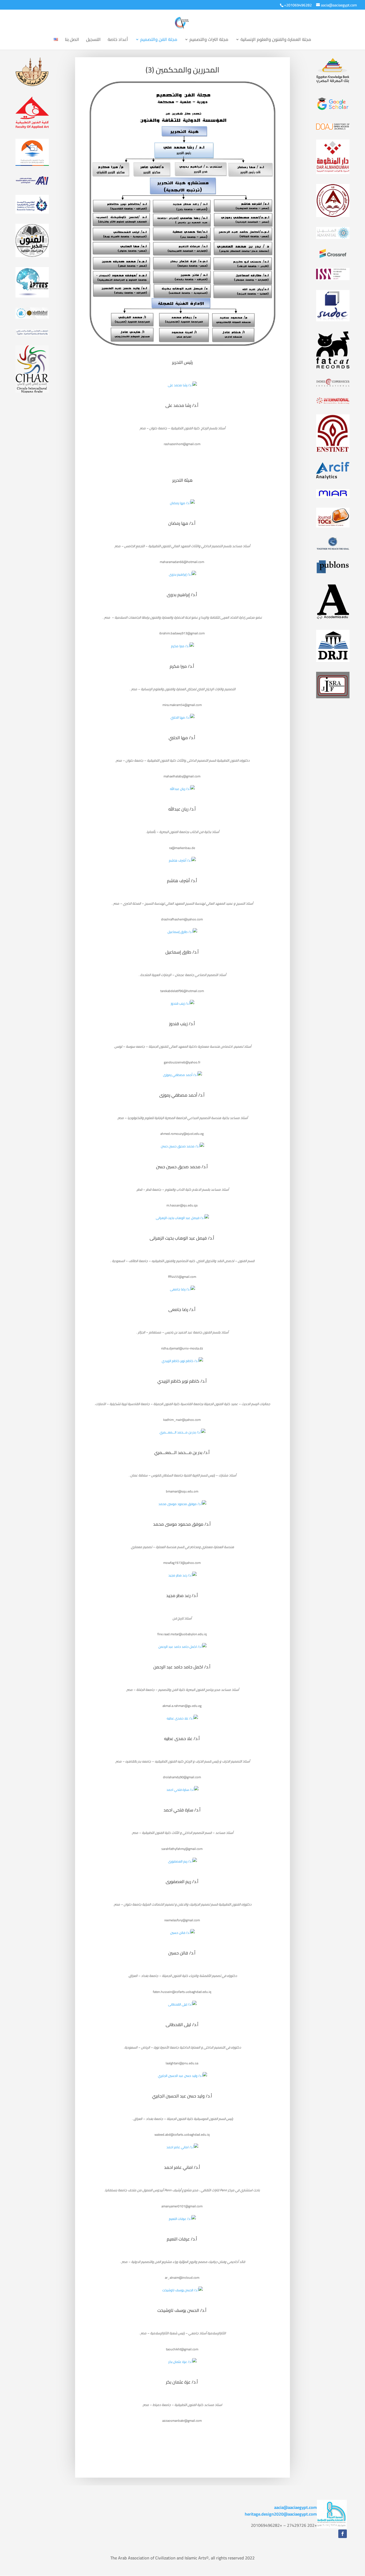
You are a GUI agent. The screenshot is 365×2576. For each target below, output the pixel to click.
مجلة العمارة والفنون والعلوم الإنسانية (276, 40)
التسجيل (93, 40)
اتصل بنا (72, 40)
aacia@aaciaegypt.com (296, 2507)
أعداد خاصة (118, 40)
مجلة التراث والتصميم (209, 40)
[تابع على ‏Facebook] (343, 2534)
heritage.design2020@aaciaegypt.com (281, 2514)
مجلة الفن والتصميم (159, 40)
